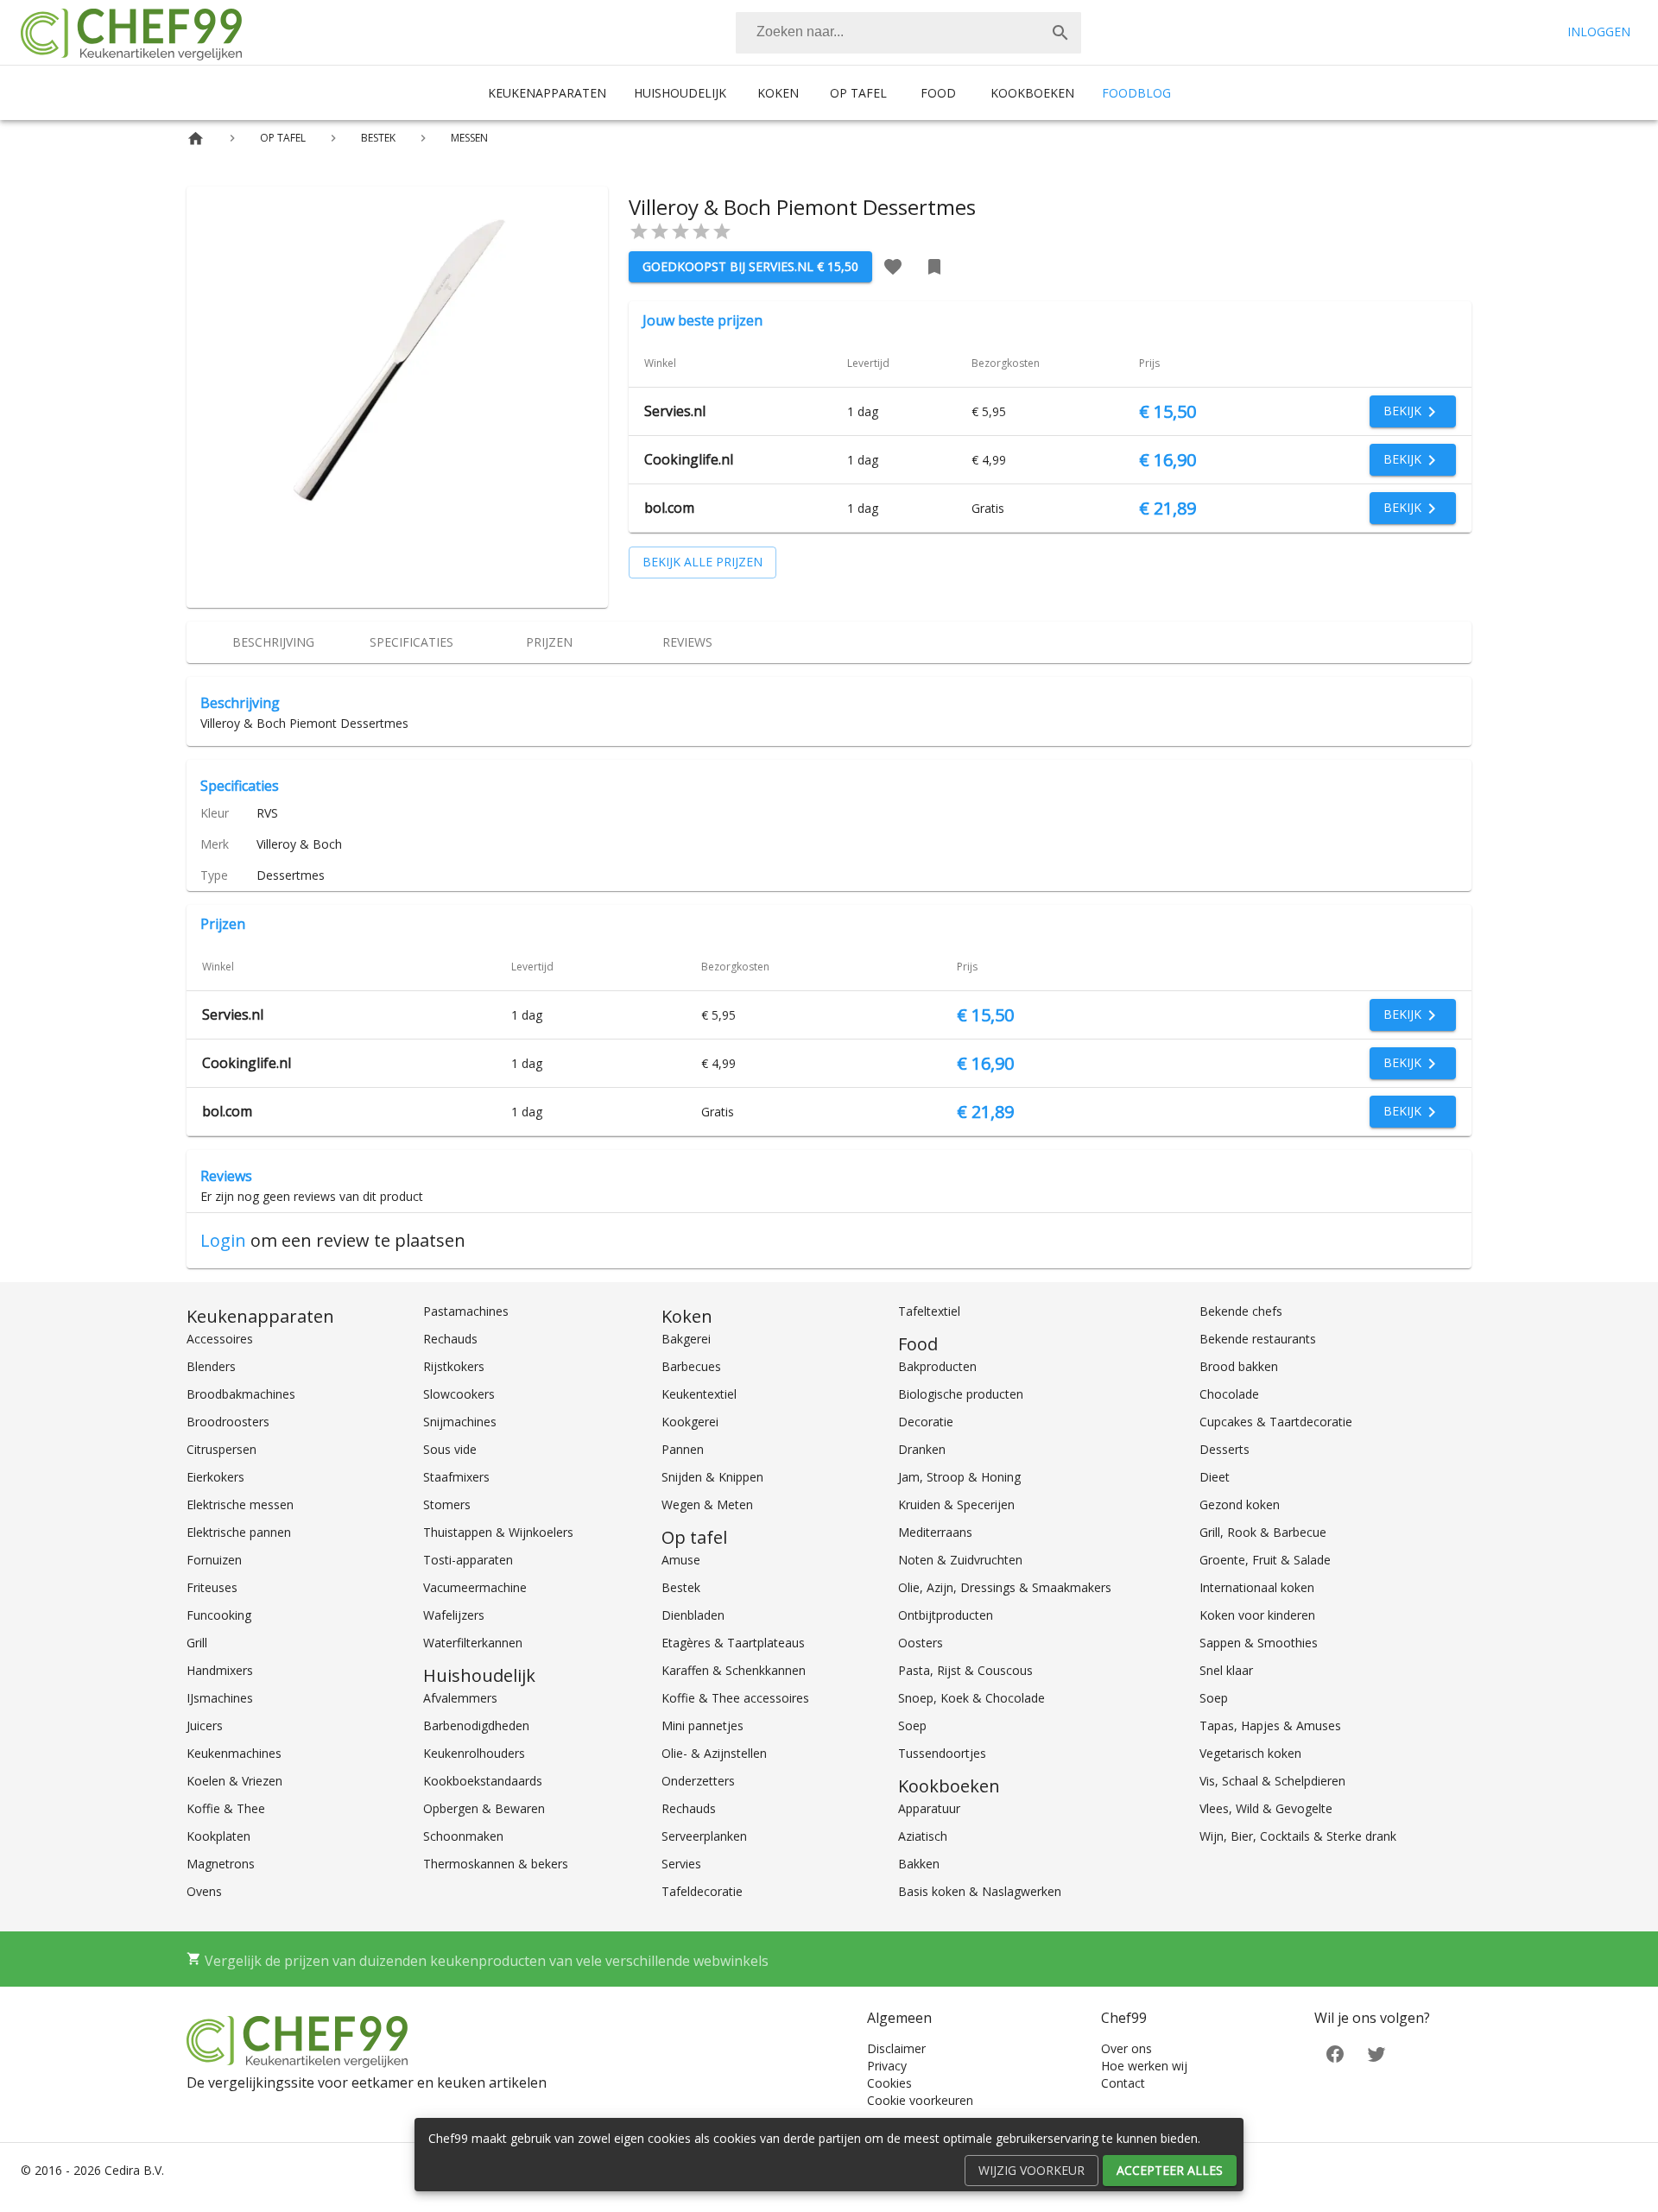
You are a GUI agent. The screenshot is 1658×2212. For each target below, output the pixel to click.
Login (223, 1240)
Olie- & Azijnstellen (714, 1753)
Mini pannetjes (702, 1725)
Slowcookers (459, 1394)
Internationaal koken (1257, 1587)
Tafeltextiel (929, 1311)
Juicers (205, 1725)
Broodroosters (228, 1422)
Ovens (204, 1891)
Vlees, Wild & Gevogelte (1266, 1808)
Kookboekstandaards (483, 1781)
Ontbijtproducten (946, 1615)
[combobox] (908, 33)
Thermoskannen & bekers (496, 1864)
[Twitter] (1376, 2052)
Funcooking (219, 1615)
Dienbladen (693, 1615)
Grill (197, 1643)
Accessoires (220, 1339)
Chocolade (1229, 1394)
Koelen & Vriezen (234, 1781)
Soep (912, 1725)
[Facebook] (1335, 2052)
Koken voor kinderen (1257, 1615)
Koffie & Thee (226, 1808)
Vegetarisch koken (1250, 1753)
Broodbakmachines (241, 1394)
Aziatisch (923, 1836)
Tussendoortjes (942, 1753)
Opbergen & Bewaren (484, 1808)
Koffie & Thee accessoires (735, 1698)
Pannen (683, 1449)
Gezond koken (1240, 1504)
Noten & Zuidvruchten (960, 1560)
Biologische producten (961, 1394)
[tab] (273, 642)
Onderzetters (698, 1781)
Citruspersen (221, 1449)
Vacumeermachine (475, 1587)
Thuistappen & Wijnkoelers (498, 1532)
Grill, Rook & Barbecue (1263, 1532)
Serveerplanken (704, 1836)
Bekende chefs (1241, 1311)
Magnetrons (221, 1864)
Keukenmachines (234, 1753)
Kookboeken (1032, 93)
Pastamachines (466, 1311)
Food (938, 93)
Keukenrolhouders (474, 1753)
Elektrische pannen (239, 1532)
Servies (681, 1864)
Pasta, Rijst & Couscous (965, 1670)
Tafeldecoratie (702, 1891)
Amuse (681, 1560)
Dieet (1215, 1477)
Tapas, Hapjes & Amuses (1270, 1725)
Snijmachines (460, 1422)
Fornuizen (214, 1560)
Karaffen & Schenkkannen (734, 1670)
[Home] (196, 139)
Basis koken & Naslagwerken (980, 1891)
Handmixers (220, 1670)
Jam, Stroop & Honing (959, 1477)
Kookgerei (690, 1422)
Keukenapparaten (547, 93)
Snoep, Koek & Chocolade (971, 1698)
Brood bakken (1239, 1366)
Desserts (1225, 1449)
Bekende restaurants (1258, 1339)
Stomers (447, 1504)
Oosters (921, 1643)
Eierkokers (215, 1477)
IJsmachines (220, 1698)
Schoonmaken (463, 1836)
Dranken (922, 1449)
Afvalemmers (460, 1698)
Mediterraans (935, 1532)
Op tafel (858, 93)
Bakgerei (686, 1339)
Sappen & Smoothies (1259, 1643)
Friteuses (212, 1587)
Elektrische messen (240, 1504)
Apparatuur (929, 1808)
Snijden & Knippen (712, 1477)
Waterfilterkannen (473, 1643)
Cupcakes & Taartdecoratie (1276, 1422)
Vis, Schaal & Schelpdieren (1272, 1781)
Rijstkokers (454, 1366)
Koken (778, 93)
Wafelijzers (454, 1615)
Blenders (211, 1366)
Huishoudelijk (680, 93)
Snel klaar (1226, 1670)
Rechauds (450, 1339)
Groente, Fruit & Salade (1265, 1560)
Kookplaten (218, 1836)
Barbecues (691, 1366)
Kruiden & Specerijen (956, 1504)
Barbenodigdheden (476, 1725)
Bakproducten (937, 1366)
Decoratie (926, 1422)
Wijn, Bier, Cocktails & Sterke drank (1298, 1836)
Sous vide (450, 1449)
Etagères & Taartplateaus (733, 1643)
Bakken (919, 1864)
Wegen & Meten (707, 1504)
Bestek (681, 1587)
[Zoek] (1060, 33)
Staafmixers (456, 1477)
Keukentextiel (699, 1394)
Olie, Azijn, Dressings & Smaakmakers (1005, 1587)
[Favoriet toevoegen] (893, 267)
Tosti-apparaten (468, 1560)
